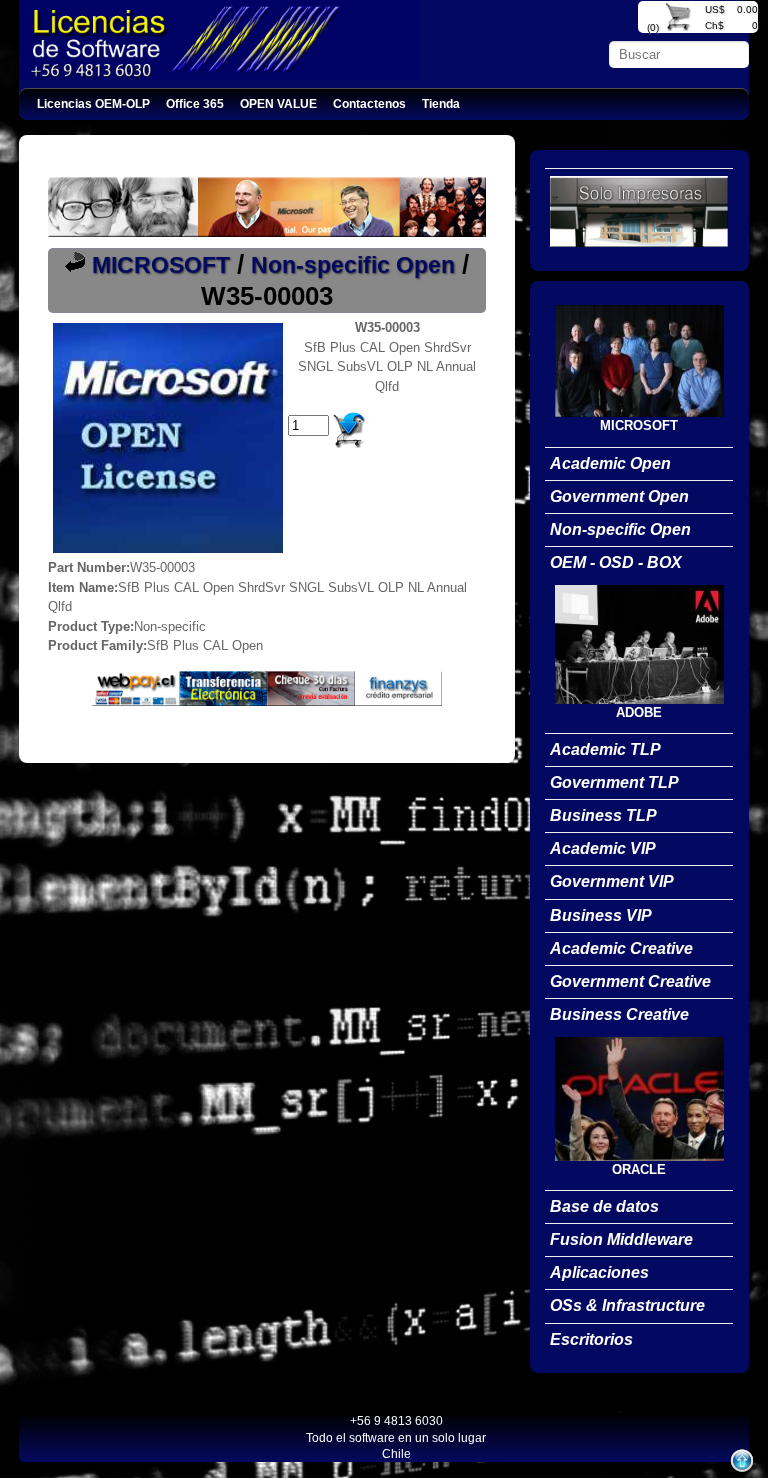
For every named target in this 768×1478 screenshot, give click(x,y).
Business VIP (601, 915)
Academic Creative (621, 948)
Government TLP (614, 782)
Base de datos (604, 1206)
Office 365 (195, 103)
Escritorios (591, 1339)
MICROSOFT (161, 265)
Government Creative (630, 981)
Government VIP (612, 881)
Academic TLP (605, 749)
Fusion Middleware (621, 1239)
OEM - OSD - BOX (616, 562)
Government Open (619, 496)
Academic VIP (603, 848)
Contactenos (369, 103)
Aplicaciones (599, 1272)
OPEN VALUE (278, 103)
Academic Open (610, 463)
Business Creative (619, 1014)
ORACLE (639, 1169)
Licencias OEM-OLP (93, 103)
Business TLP (603, 815)
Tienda (441, 103)
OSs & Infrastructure (627, 1305)
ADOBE (639, 712)
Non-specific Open (353, 265)
